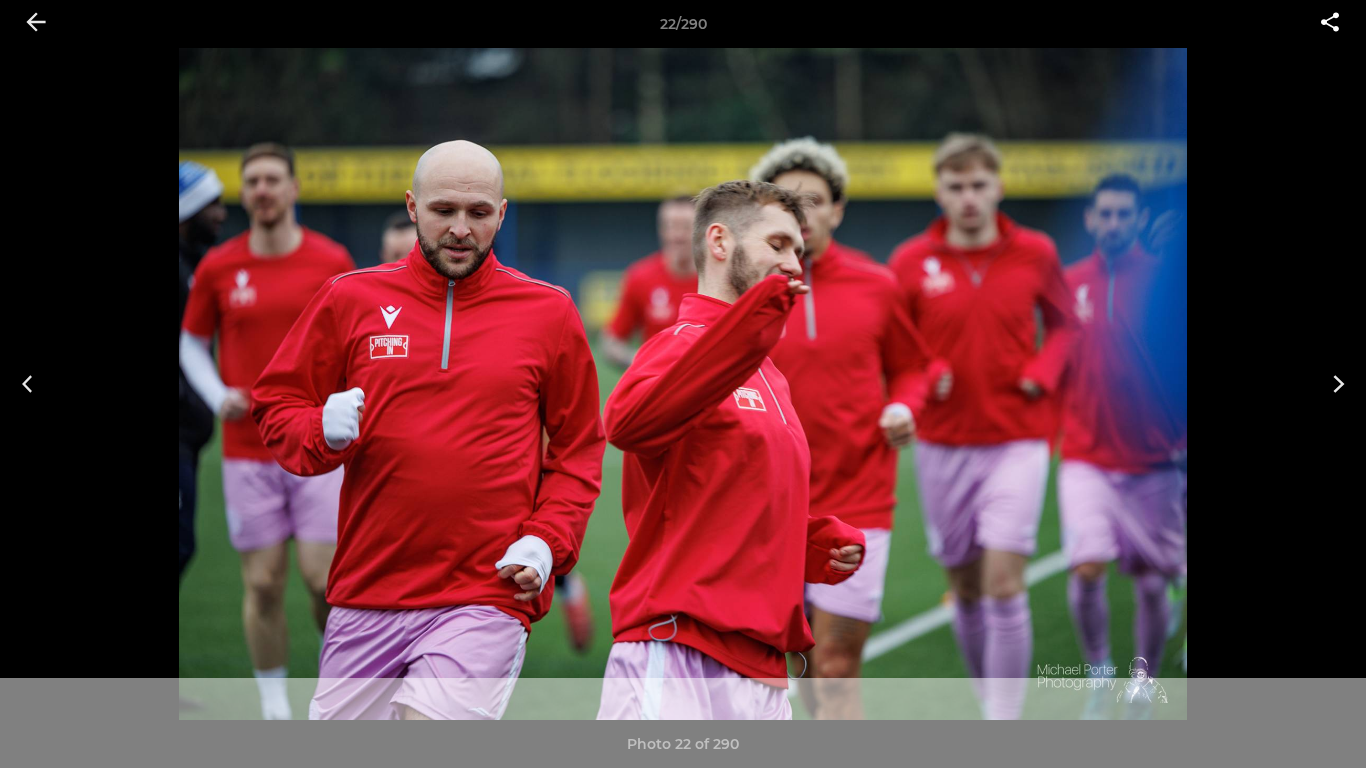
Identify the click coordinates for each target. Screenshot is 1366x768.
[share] (1330, 24)
